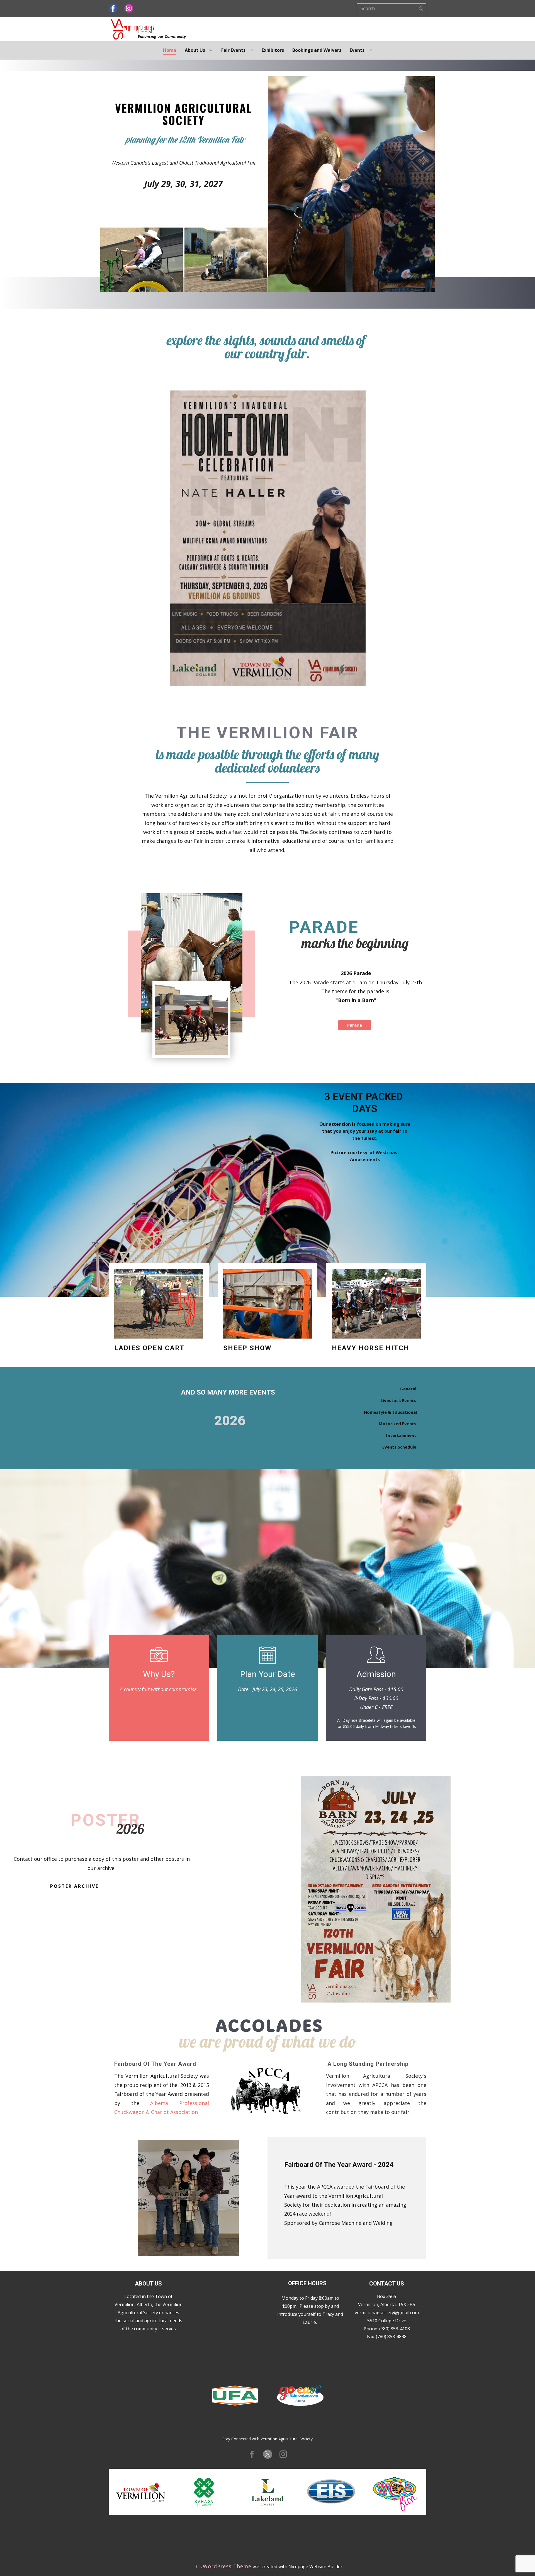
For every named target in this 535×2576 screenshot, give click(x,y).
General (408, 1389)
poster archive (74, 1886)
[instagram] (129, 9)
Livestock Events (398, 1400)
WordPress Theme (227, 2566)
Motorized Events (397, 1423)
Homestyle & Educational (390, 1412)
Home (170, 50)
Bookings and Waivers (317, 50)
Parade (355, 1025)
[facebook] (113, 9)
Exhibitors (273, 50)
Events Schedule (399, 1447)
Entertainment (401, 1435)
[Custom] (268, 2454)
